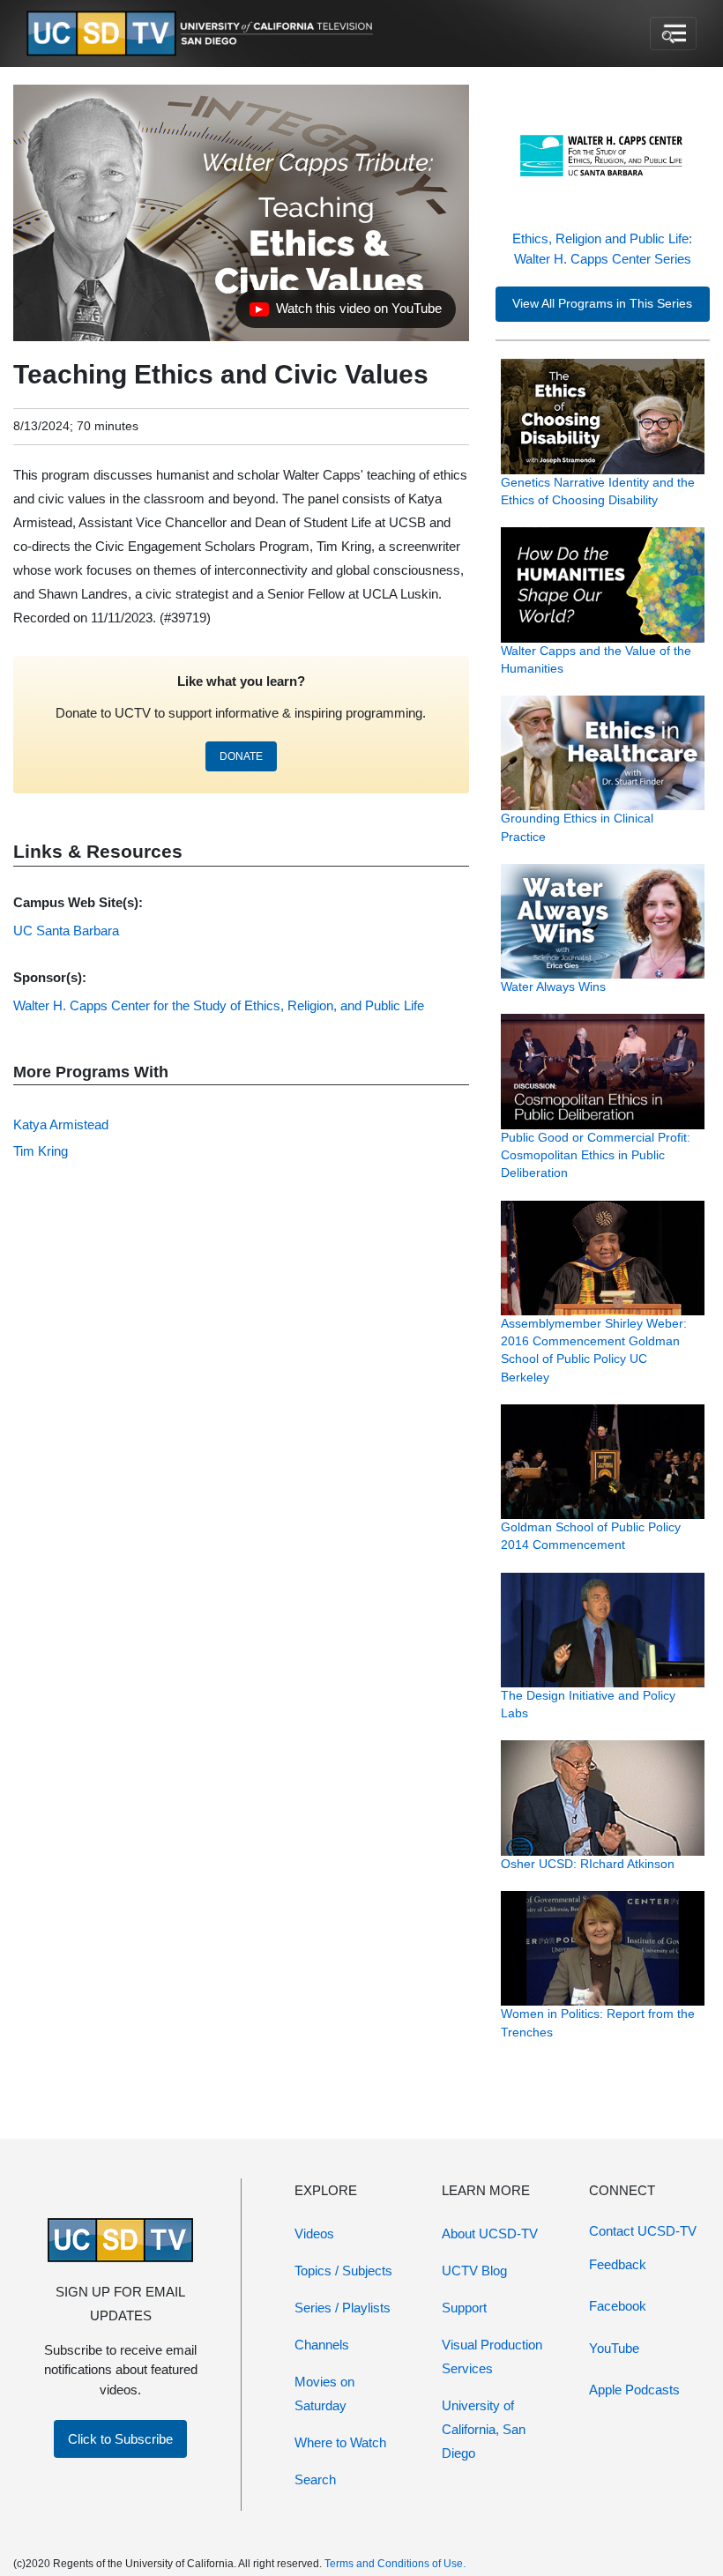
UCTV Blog (474, 2271)
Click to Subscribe (120, 2439)
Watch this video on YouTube (345, 313)
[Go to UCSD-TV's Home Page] (203, 34)
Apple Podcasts (634, 2390)
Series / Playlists (343, 2308)
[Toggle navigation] (673, 34)
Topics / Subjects (343, 2271)
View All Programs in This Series (602, 304)
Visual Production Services (492, 2356)
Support (464, 2308)
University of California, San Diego (484, 2429)
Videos (314, 2234)
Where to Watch (340, 2442)
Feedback (618, 2264)
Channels (322, 2345)
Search (315, 2479)
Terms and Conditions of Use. (395, 2564)
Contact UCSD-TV (643, 2231)
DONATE (241, 756)
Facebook (618, 2306)
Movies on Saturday (324, 2394)
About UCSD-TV (490, 2234)
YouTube (614, 2348)
